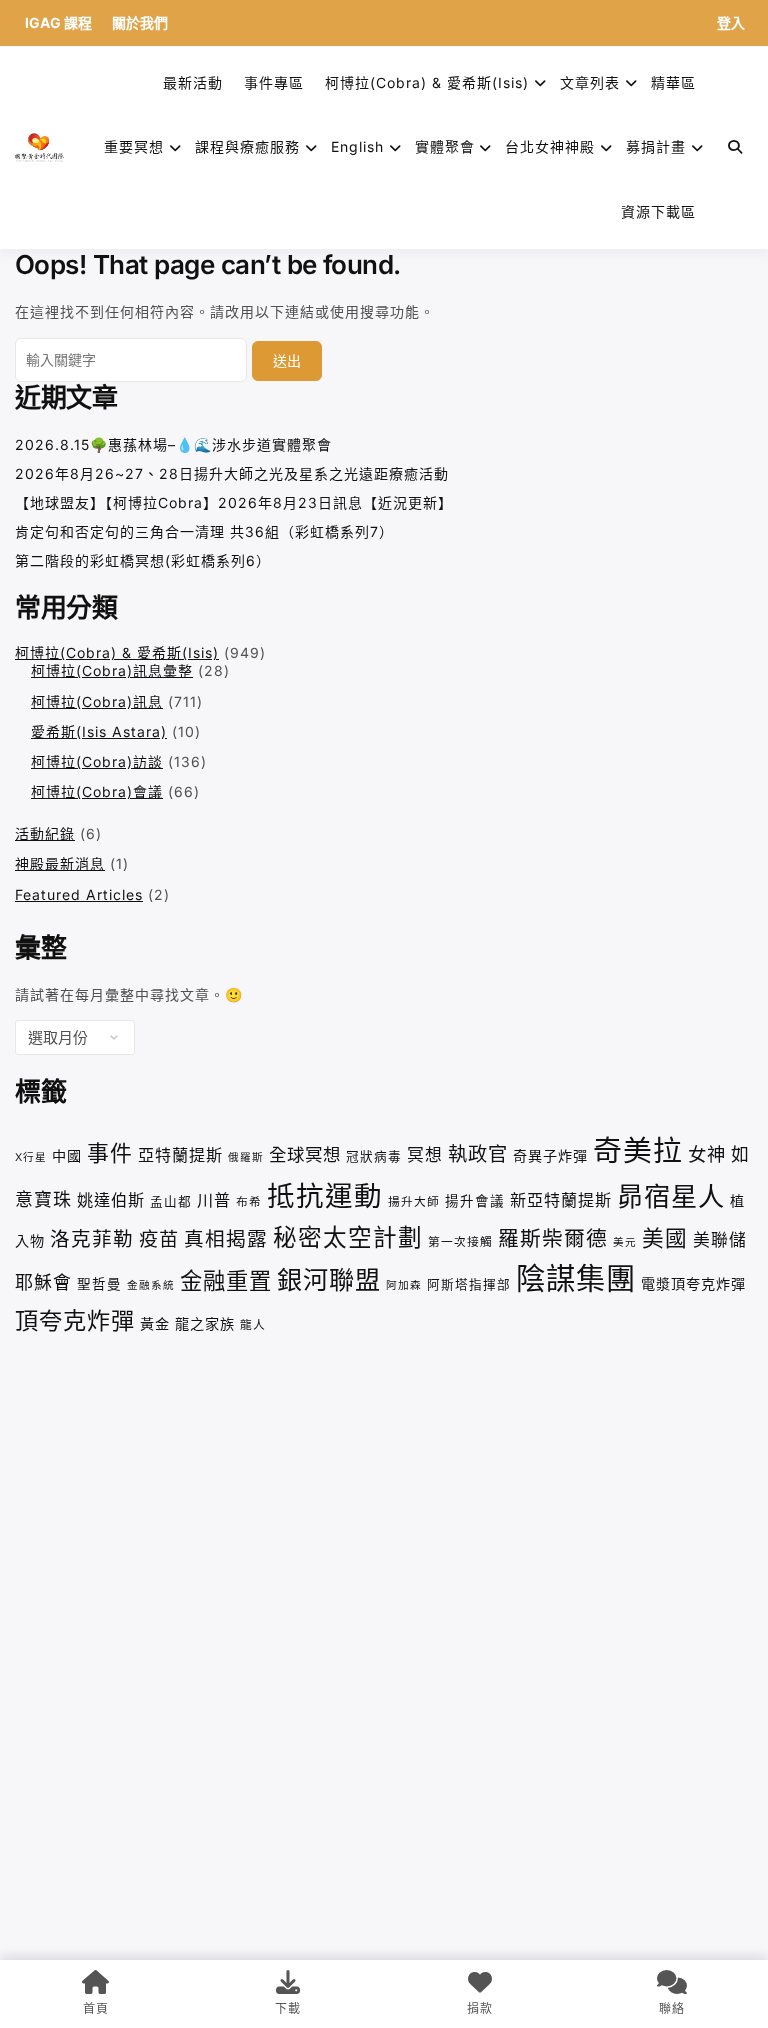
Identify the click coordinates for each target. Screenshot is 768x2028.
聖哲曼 (99, 1284)
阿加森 (404, 1285)
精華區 (673, 82)
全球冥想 (305, 1154)
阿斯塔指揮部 (469, 1284)
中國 (67, 1155)
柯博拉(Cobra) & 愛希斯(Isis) (427, 82)
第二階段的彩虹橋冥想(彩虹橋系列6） (143, 560)
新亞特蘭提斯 (561, 1200)
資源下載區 (658, 211)
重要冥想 (134, 146)
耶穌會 (43, 1282)
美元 (625, 1242)
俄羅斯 (246, 1157)
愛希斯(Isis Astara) (99, 731)
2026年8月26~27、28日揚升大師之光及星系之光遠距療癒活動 (232, 473)
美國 (665, 1238)
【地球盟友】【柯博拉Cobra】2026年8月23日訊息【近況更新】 (234, 502)
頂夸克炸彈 (75, 1321)
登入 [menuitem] (731, 22)
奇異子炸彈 (550, 1155)
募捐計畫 (656, 146)
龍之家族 (205, 1323)
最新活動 (193, 82)
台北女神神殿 (550, 146)
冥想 (425, 1155)
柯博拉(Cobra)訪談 (97, 761)
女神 (707, 1154)
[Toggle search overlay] (735, 147)
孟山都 (171, 1201)
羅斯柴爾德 (553, 1238)
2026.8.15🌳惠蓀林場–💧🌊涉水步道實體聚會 (173, 444)
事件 (110, 1153)
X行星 (31, 1157)
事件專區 (274, 82)
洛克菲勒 (92, 1239)
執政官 (478, 1154)
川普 (214, 1200)
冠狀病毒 (374, 1156)
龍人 (253, 1325)
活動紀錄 (45, 833)
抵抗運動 (325, 1196)
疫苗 (159, 1239)
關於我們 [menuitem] (140, 22)
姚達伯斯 (111, 1200)
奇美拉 (638, 1150)
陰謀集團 (576, 1278)
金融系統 (151, 1285)
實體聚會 (445, 146)
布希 (249, 1202)
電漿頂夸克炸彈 (693, 1283)
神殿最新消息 (60, 863)
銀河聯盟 (329, 1280)
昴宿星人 (671, 1196)
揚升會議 (475, 1201)
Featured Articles (79, 894)
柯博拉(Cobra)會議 (97, 791)
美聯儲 (720, 1240)
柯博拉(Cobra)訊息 (97, 701)
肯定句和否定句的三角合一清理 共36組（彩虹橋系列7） (204, 531)
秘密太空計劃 (348, 1237)
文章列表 (590, 82)
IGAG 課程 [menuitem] (58, 22)
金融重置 (226, 1280)
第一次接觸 (460, 1242)
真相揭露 (226, 1239)
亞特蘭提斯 (180, 1155)
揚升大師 (414, 1202)
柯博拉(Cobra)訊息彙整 (112, 670)
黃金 (155, 1323)
